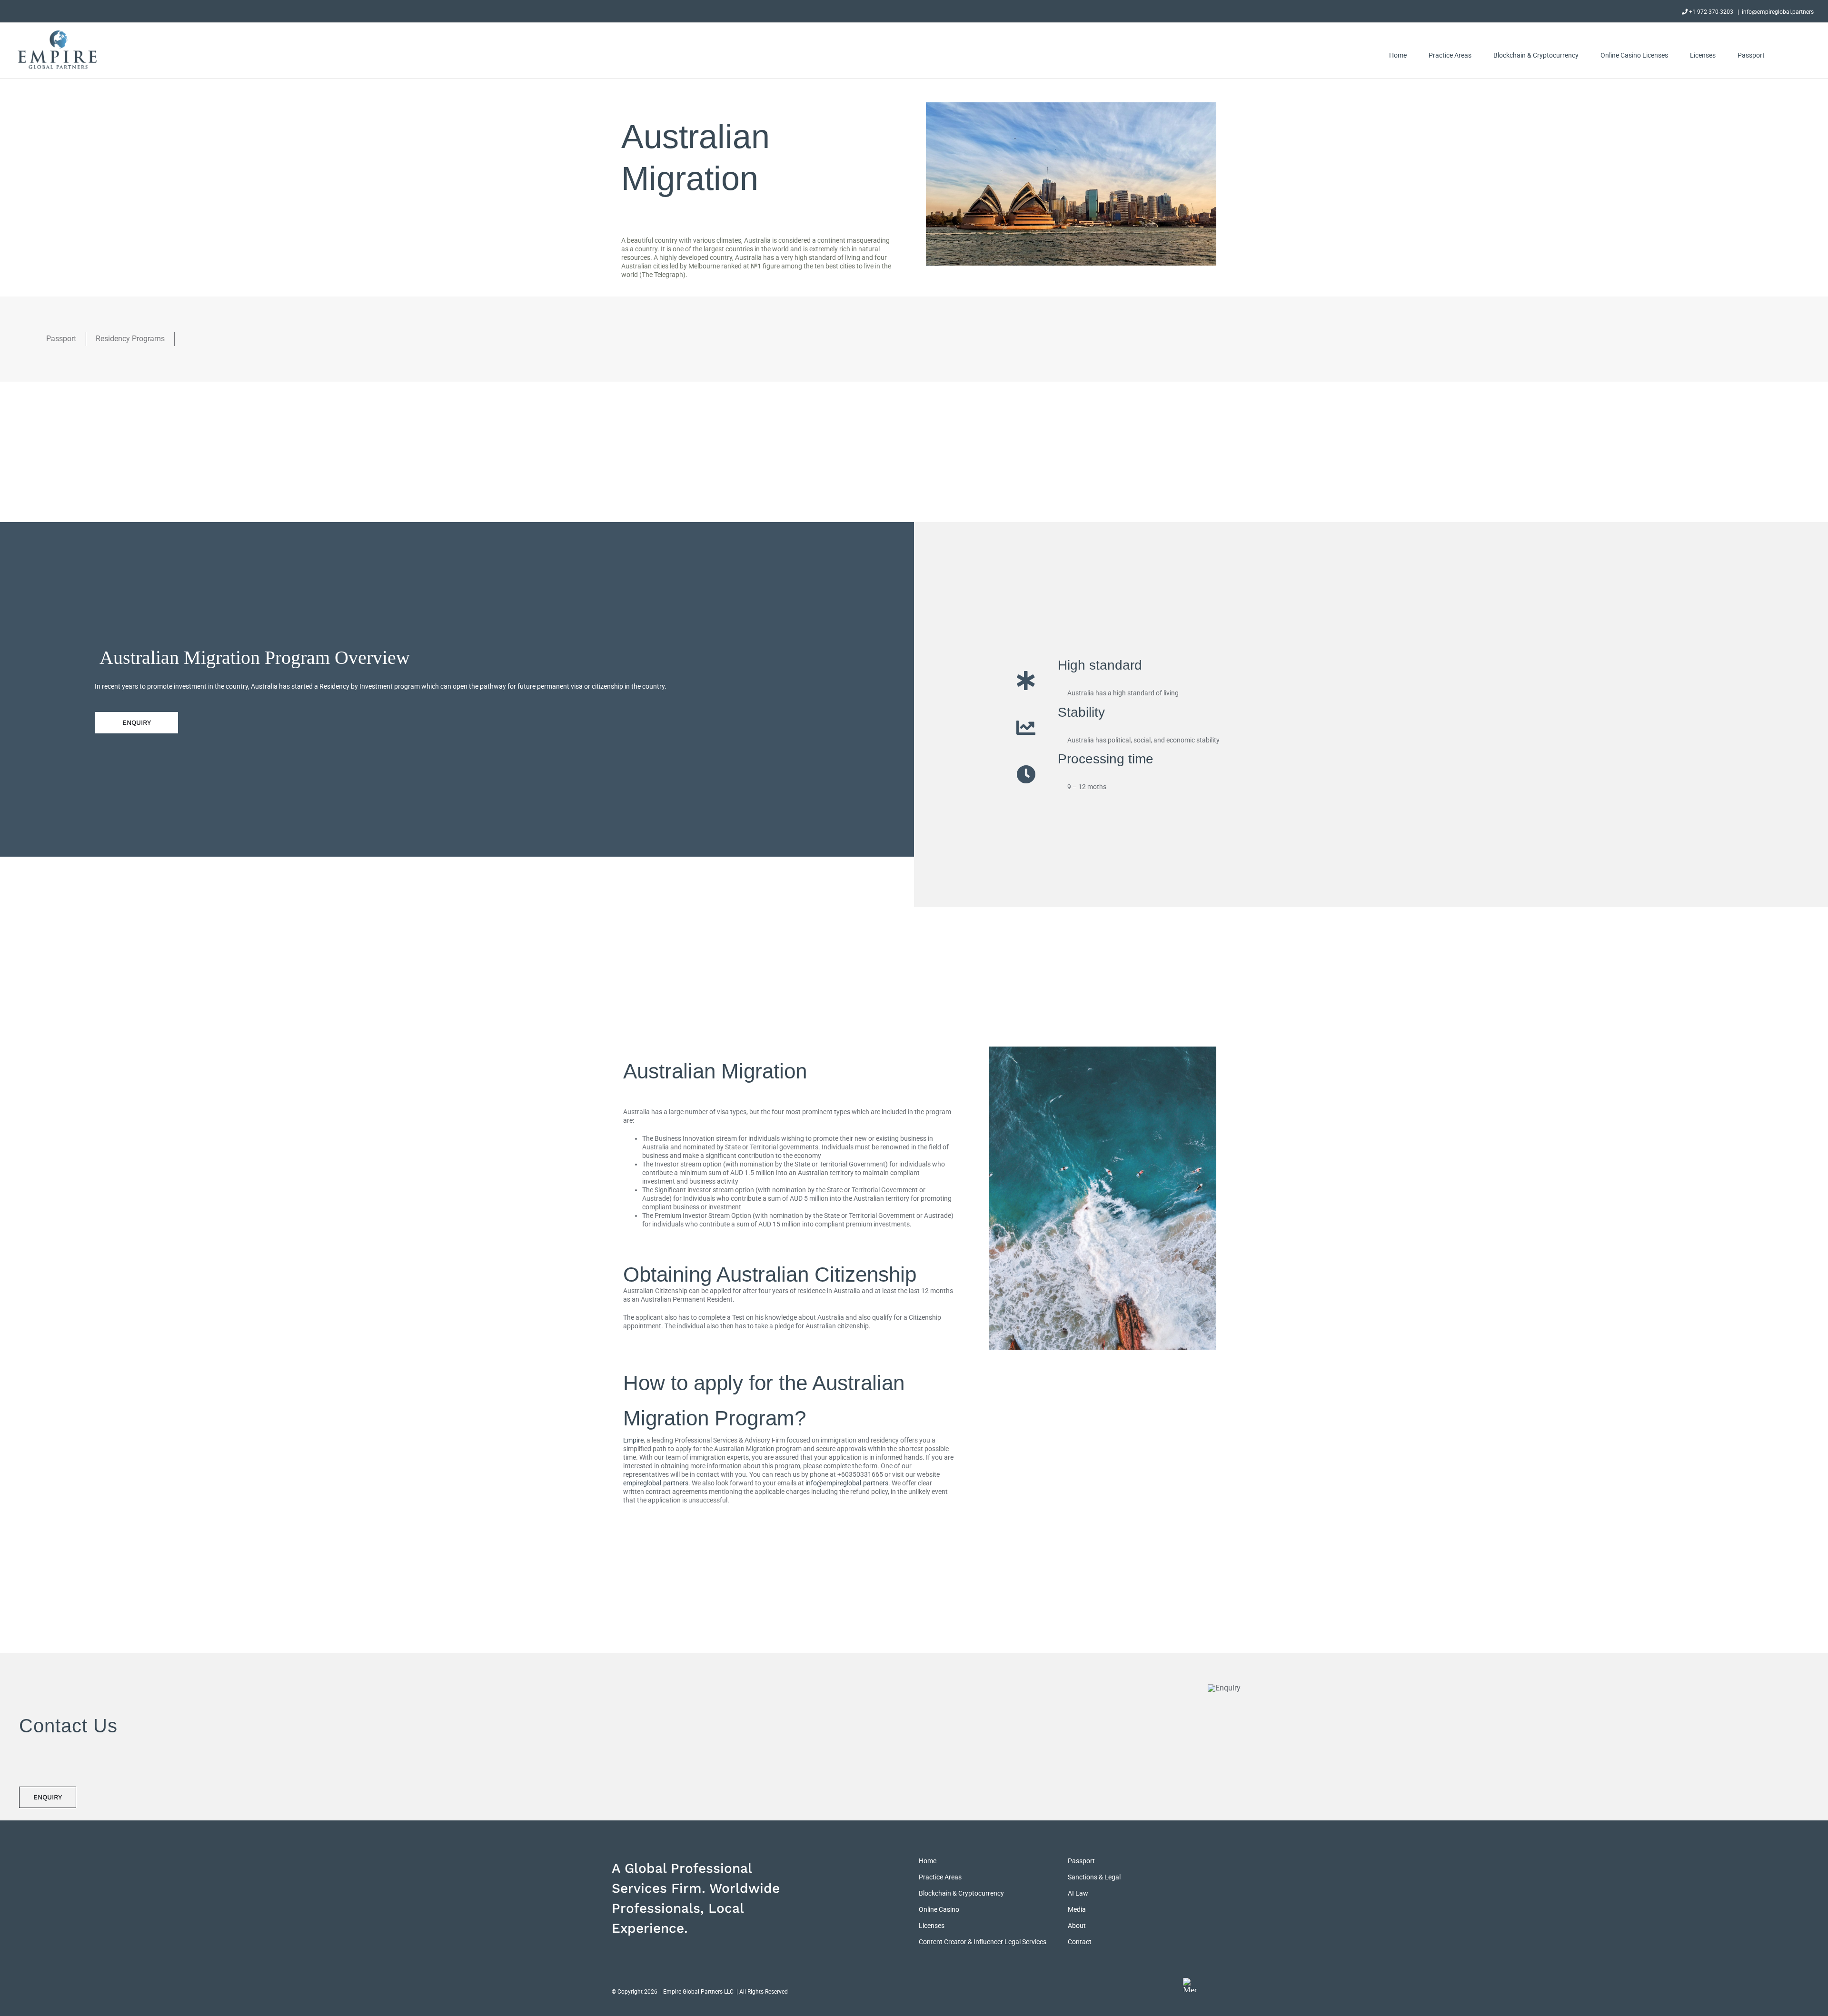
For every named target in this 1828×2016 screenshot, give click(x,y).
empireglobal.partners (656, 1483)
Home (928, 1861)
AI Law (1078, 1893)
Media (1077, 1909)
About (1077, 1926)
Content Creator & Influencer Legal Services (983, 1942)
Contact (1080, 1942)
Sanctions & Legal (1094, 1877)
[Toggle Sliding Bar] (1789, 55)
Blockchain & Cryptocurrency (961, 1893)
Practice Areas (940, 1877)
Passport (1081, 1861)
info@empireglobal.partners (1778, 12)
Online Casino (939, 1909)
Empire (633, 1440)
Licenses (932, 1926)
